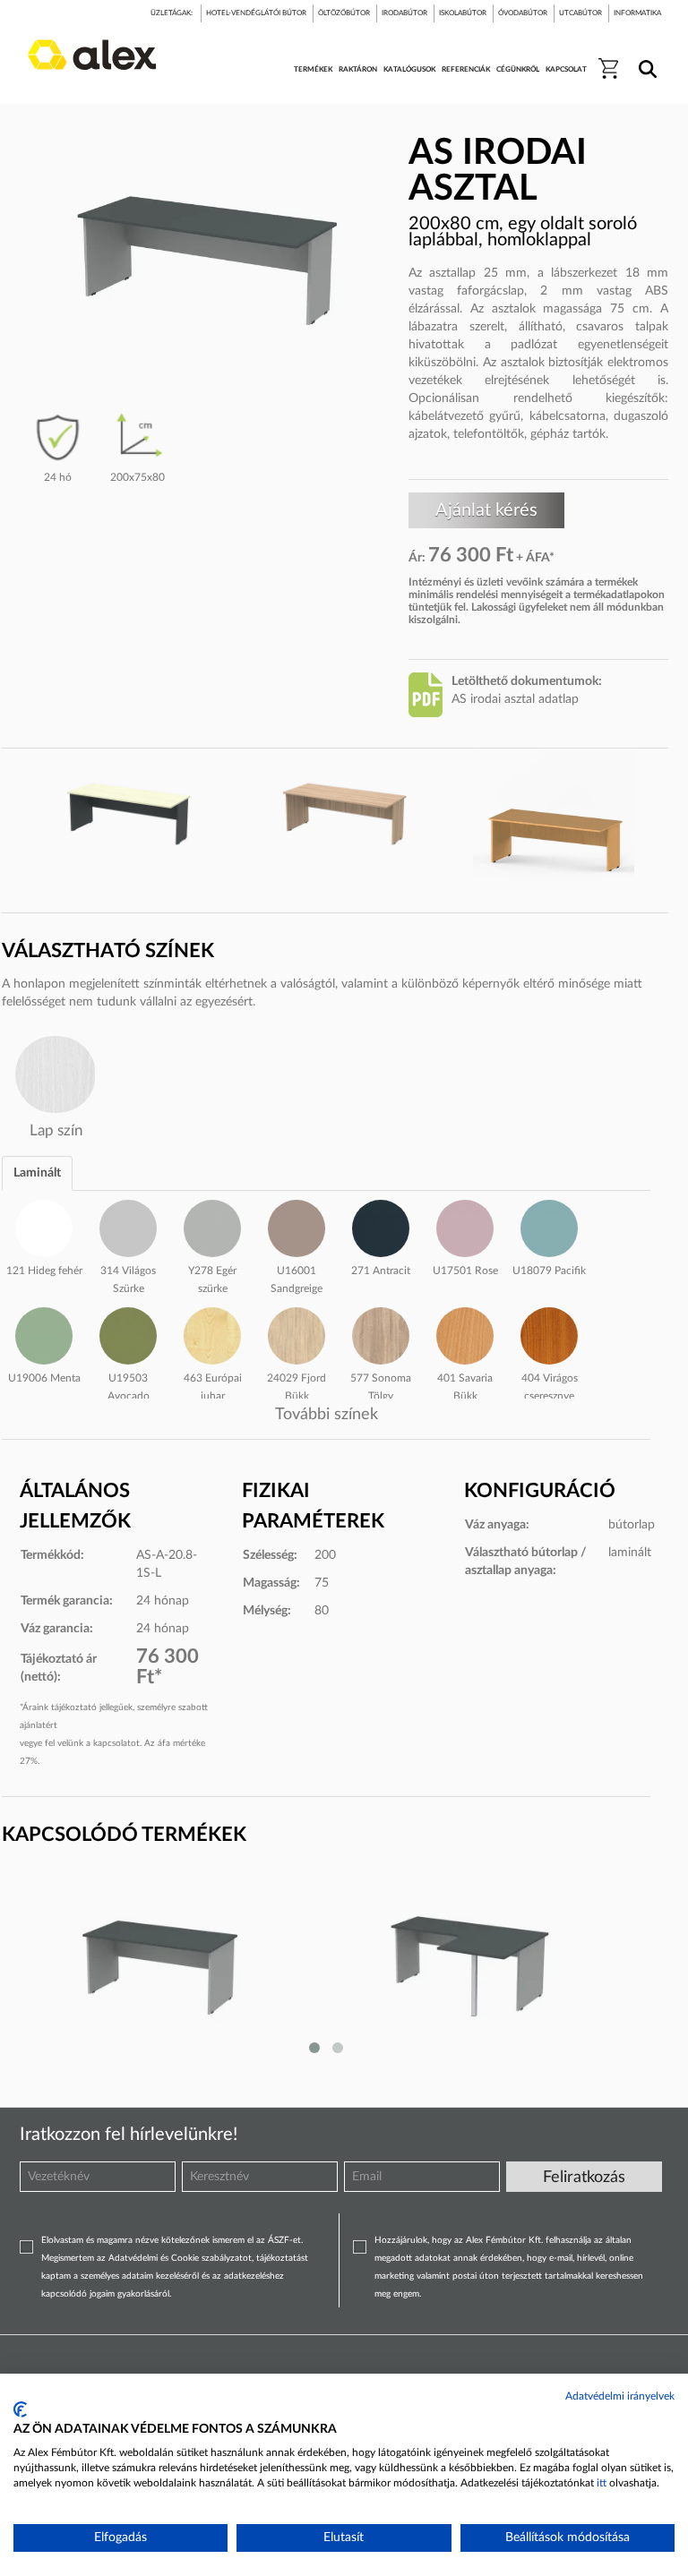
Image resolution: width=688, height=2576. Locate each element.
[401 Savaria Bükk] (465, 1333)
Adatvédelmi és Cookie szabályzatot (180, 2258)
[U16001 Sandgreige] (297, 1226)
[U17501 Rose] (465, 1226)
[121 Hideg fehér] (44, 1226)
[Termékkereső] (645, 57)
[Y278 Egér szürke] (212, 1226)
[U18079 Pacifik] (549, 1226)
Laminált (37, 1173)
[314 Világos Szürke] (128, 1226)
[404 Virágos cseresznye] (549, 1333)
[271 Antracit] (381, 1226)
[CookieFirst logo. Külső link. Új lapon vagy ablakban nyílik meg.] (20, 2409)
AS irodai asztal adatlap (515, 699)
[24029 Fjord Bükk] (297, 1333)
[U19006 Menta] (44, 1333)
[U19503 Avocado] (128, 1333)
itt (602, 2483)
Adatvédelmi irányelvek (620, 2396)
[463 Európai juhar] (212, 1333)
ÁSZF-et (284, 2240)
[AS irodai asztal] (219, 1965)
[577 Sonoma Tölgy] (381, 1333)
